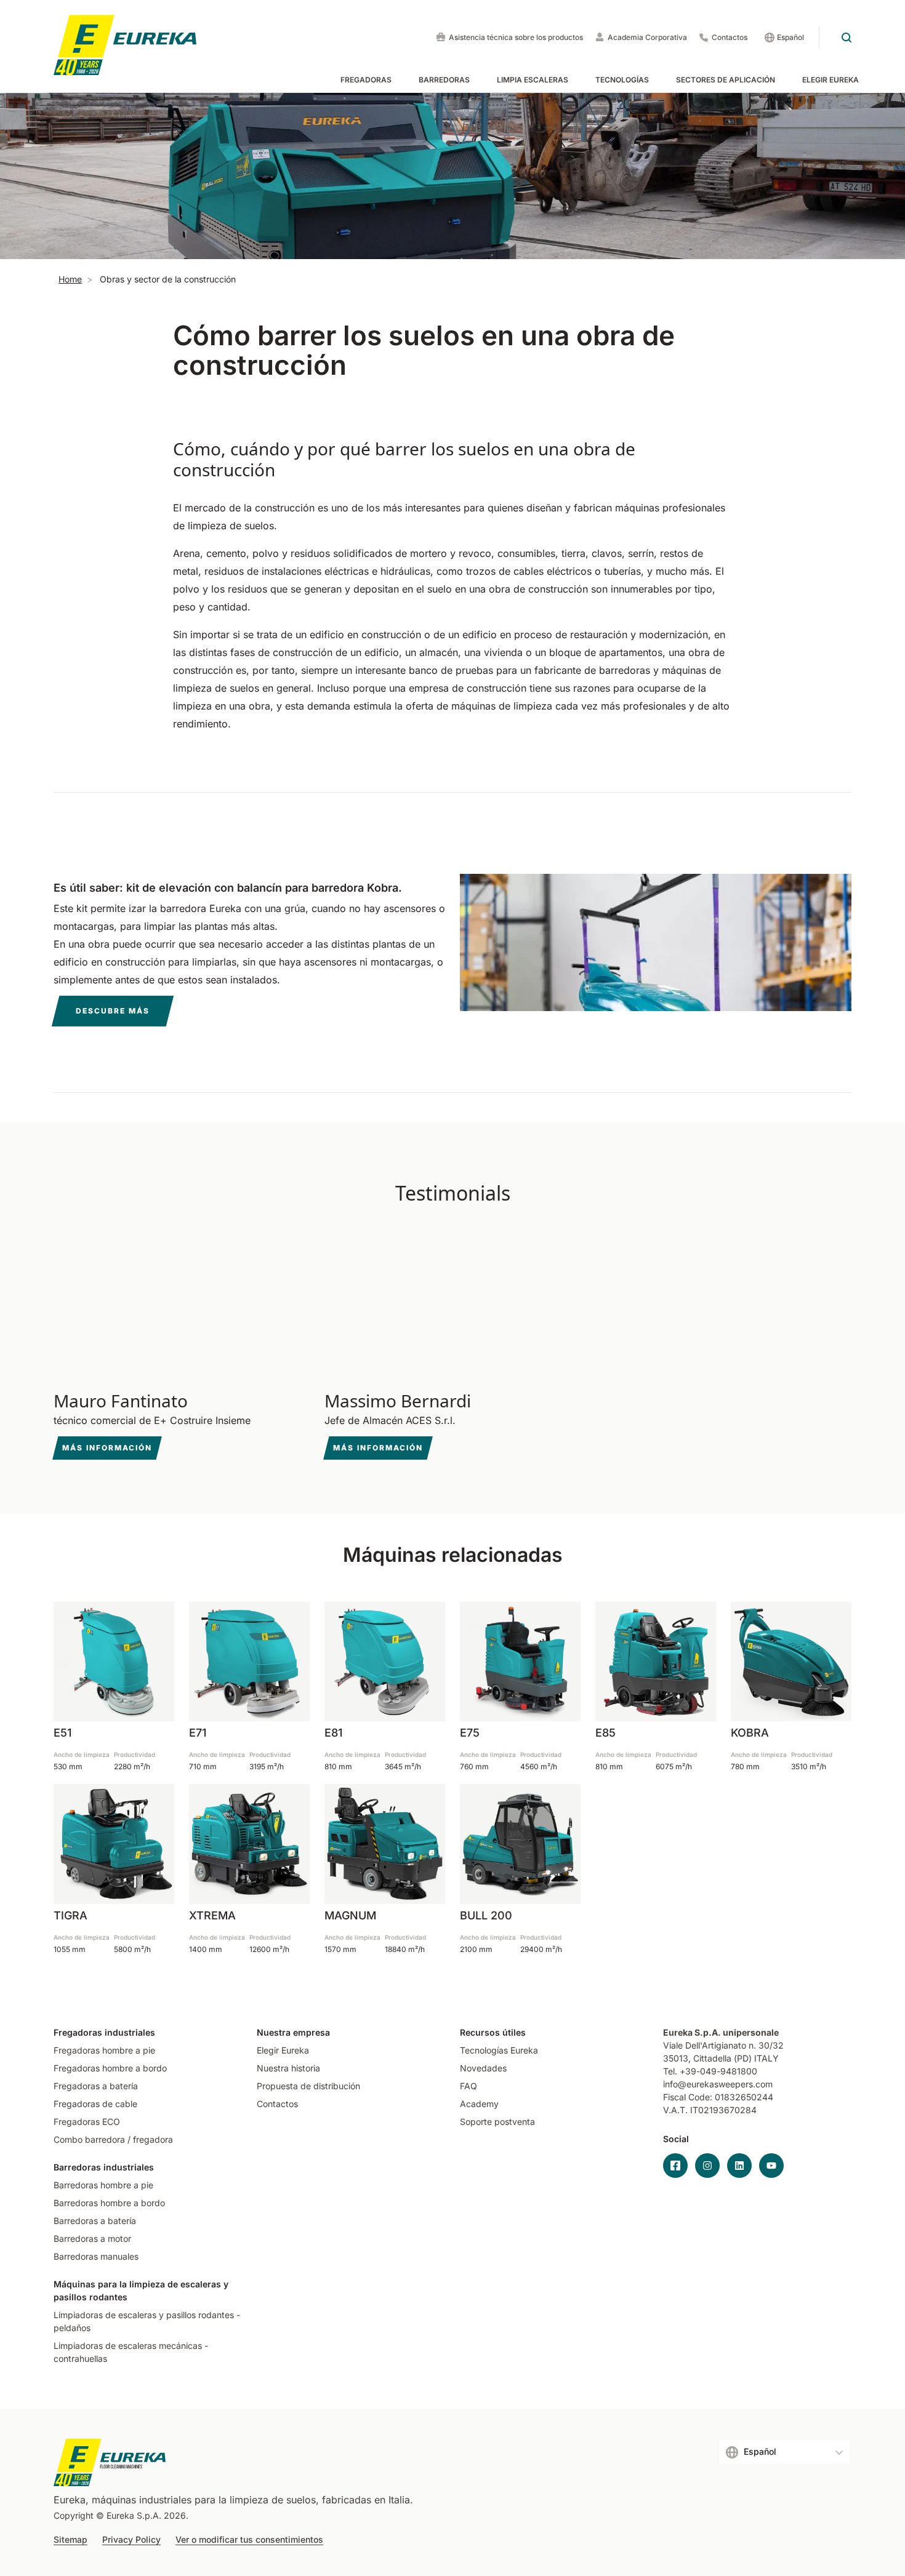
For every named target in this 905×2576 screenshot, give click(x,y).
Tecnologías (622, 80)
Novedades (483, 2068)
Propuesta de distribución (308, 2086)
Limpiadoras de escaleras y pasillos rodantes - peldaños (147, 2321)
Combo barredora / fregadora (113, 2139)
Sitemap (70, 2540)
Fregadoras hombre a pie (104, 2050)
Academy (479, 2104)
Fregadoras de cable (95, 2104)
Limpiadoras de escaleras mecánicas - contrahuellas (131, 2352)
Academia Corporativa (647, 37)
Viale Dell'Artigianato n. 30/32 (725, 2045)
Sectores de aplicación (726, 80)
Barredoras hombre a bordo (109, 2203)
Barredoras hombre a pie (103, 2185)
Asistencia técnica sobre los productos (516, 37)
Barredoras (444, 80)
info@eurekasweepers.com (718, 2084)
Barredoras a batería (95, 2221)
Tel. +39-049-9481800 (710, 2071)
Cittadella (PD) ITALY (736, 2058)
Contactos (730, 37)
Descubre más (113, 1011)
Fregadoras (366, 80)
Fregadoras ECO (87, 2122)
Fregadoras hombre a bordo (110, 2068)
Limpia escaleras (533, 80)
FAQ (469, 2086)
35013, (677, 2058)
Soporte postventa (497, 2122)
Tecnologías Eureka (499, 2050)
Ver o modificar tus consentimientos (249, 2540)
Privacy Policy (131, 2540)
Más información (107, 1448)
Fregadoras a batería (96, 2086)
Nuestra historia (288, 2068)
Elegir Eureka (831, 80)
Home (70, 279)
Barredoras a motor (92, 2238)
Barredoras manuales (96, 2256)
